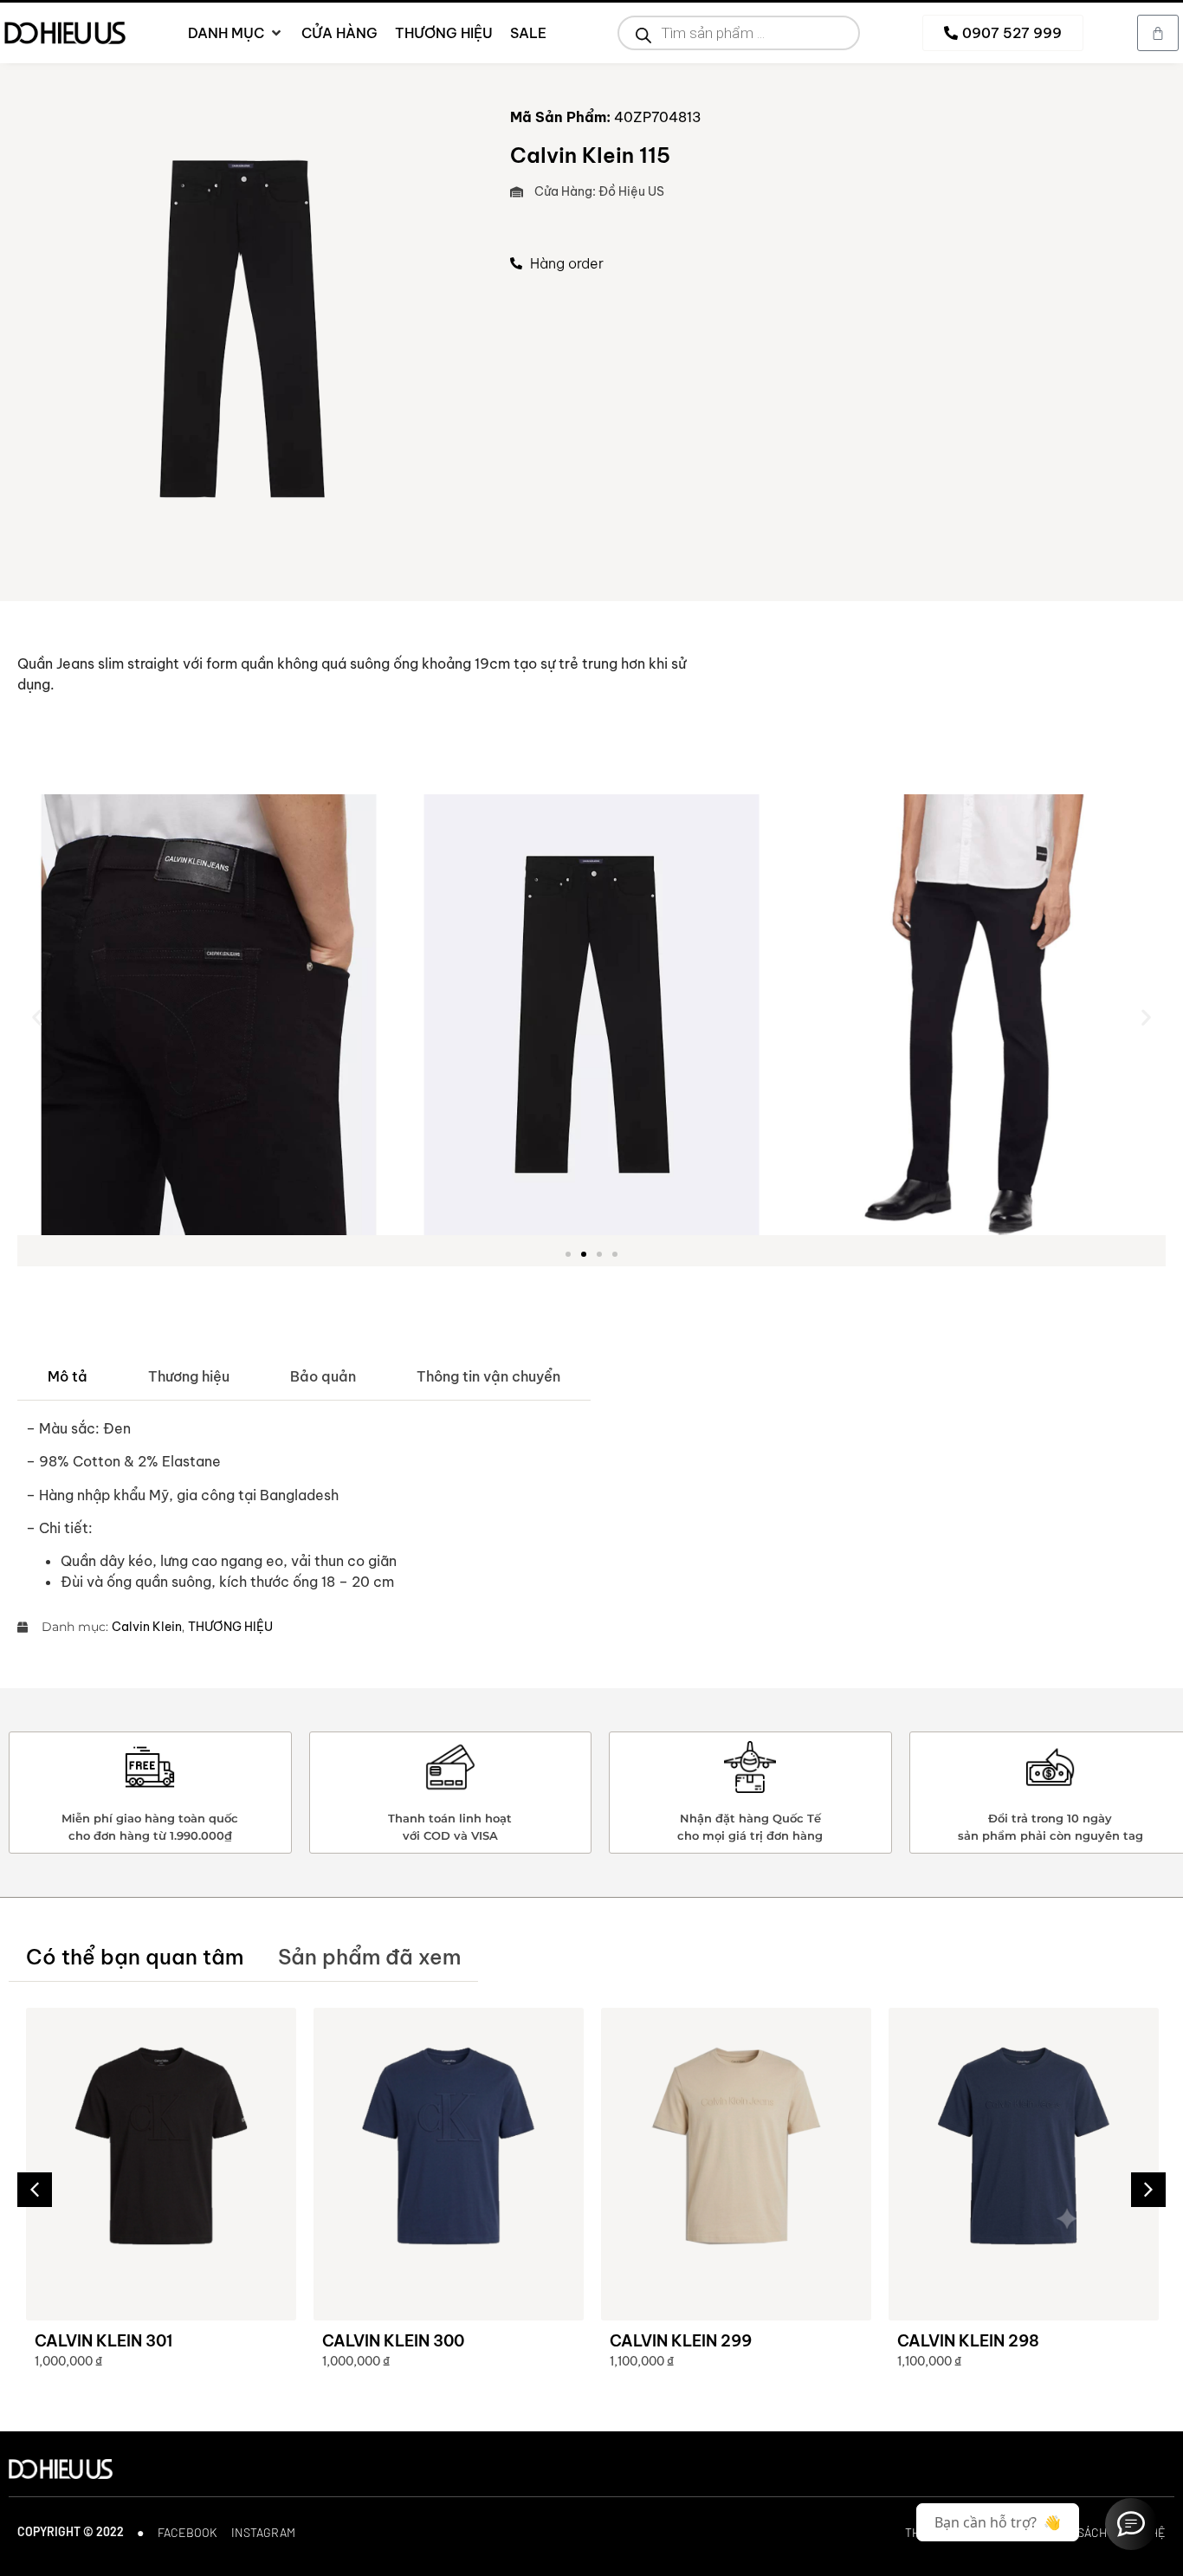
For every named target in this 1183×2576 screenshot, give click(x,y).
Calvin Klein (147, 1627)
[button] (37, 1017)
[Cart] (1158, 33)
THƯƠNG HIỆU (230, 1627)
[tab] (68, 1377)
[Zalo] (1131, 2524)
